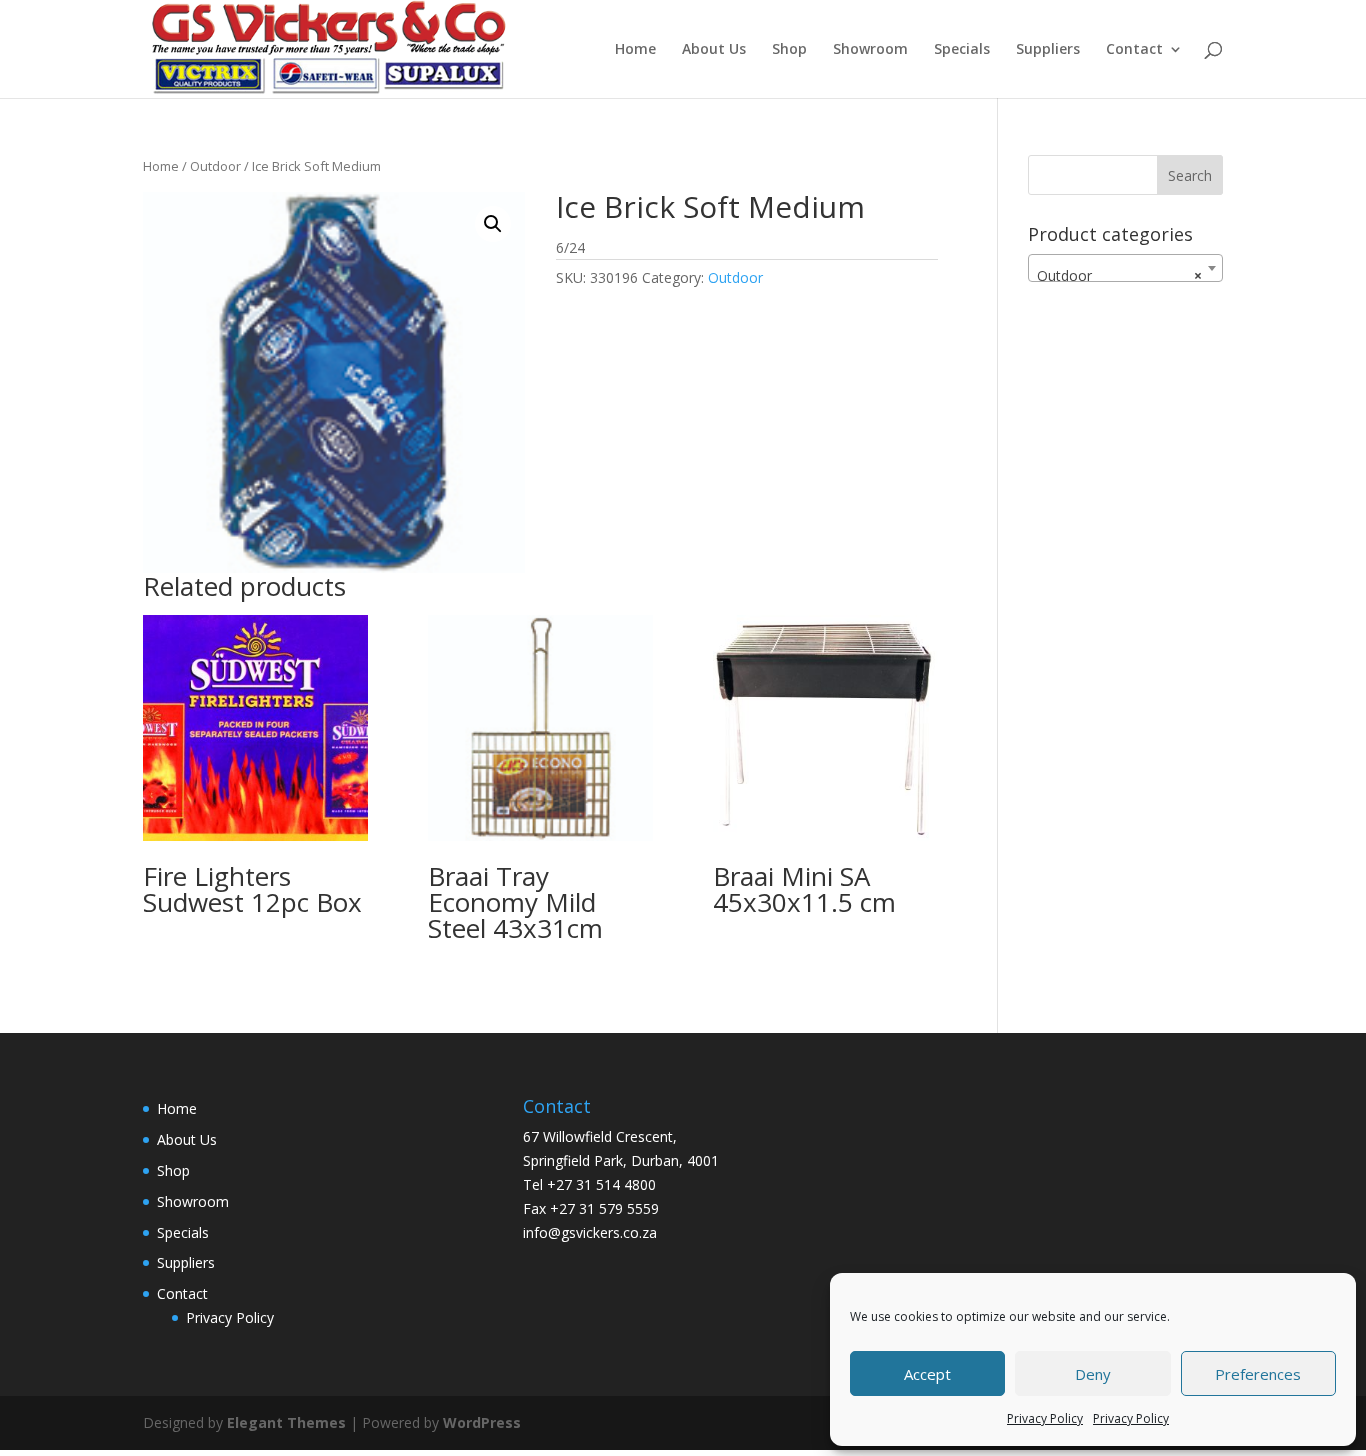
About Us (714, 50)
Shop (789, 50)
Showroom (870, 50)
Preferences (1258, 1374)
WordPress (482, 1422)
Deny (1093, 1374)
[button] (493, 224)
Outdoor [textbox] (1119, 275)
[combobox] (1125, 268)
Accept (927, 1374)
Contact (1134, 50)
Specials (962, 50)
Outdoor (215, 166)
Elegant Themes (286, 1422)
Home (635, 50)
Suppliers (1048, 50)
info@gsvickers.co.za (590, 1232)
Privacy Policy (1045, 1418)
